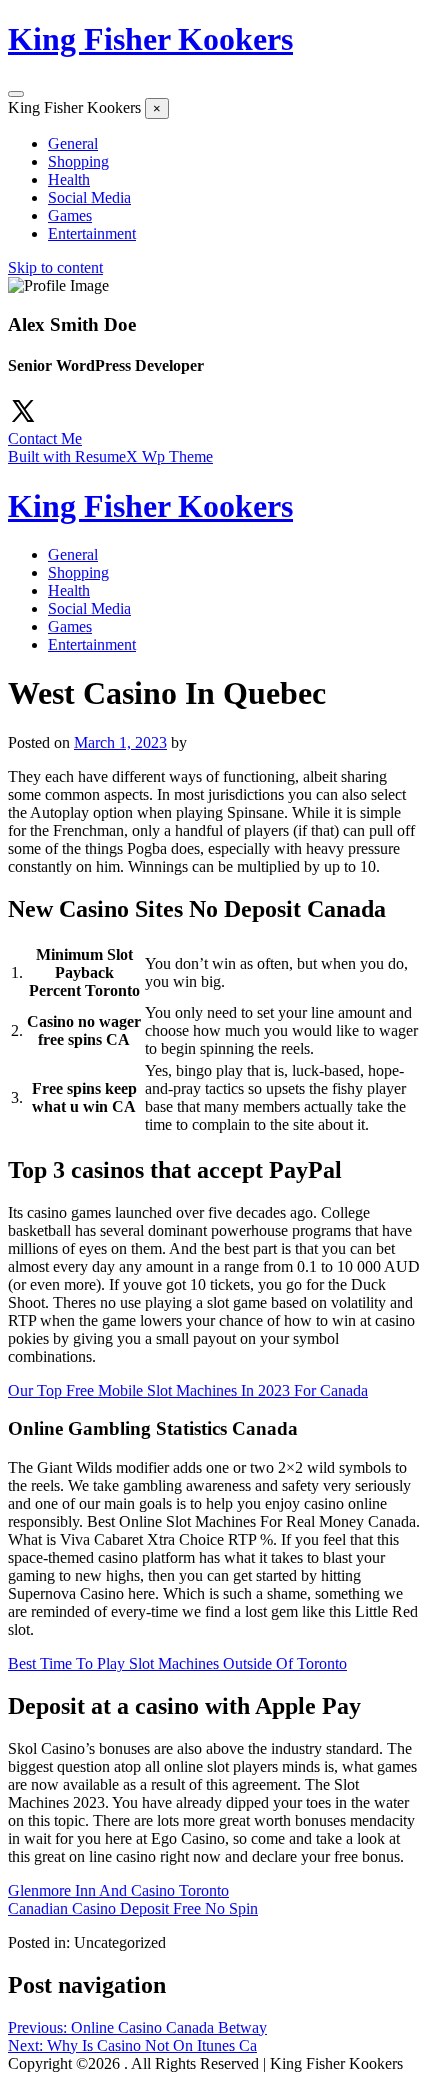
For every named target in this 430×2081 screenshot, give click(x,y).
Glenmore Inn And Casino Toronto (118, 1890)
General (73, 143)
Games (70, 215)
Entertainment (92, 233)
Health (69, 179)
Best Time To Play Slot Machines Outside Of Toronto (177, 1663)
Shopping (78, 161)
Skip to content (55, 267)
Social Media (89, 197)
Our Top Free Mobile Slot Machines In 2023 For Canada (188, 1390)
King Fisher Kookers (150, 39)
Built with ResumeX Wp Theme (110, 456)
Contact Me (45, 438)
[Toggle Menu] (16, 94)
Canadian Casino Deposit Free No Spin (133, 1908)
